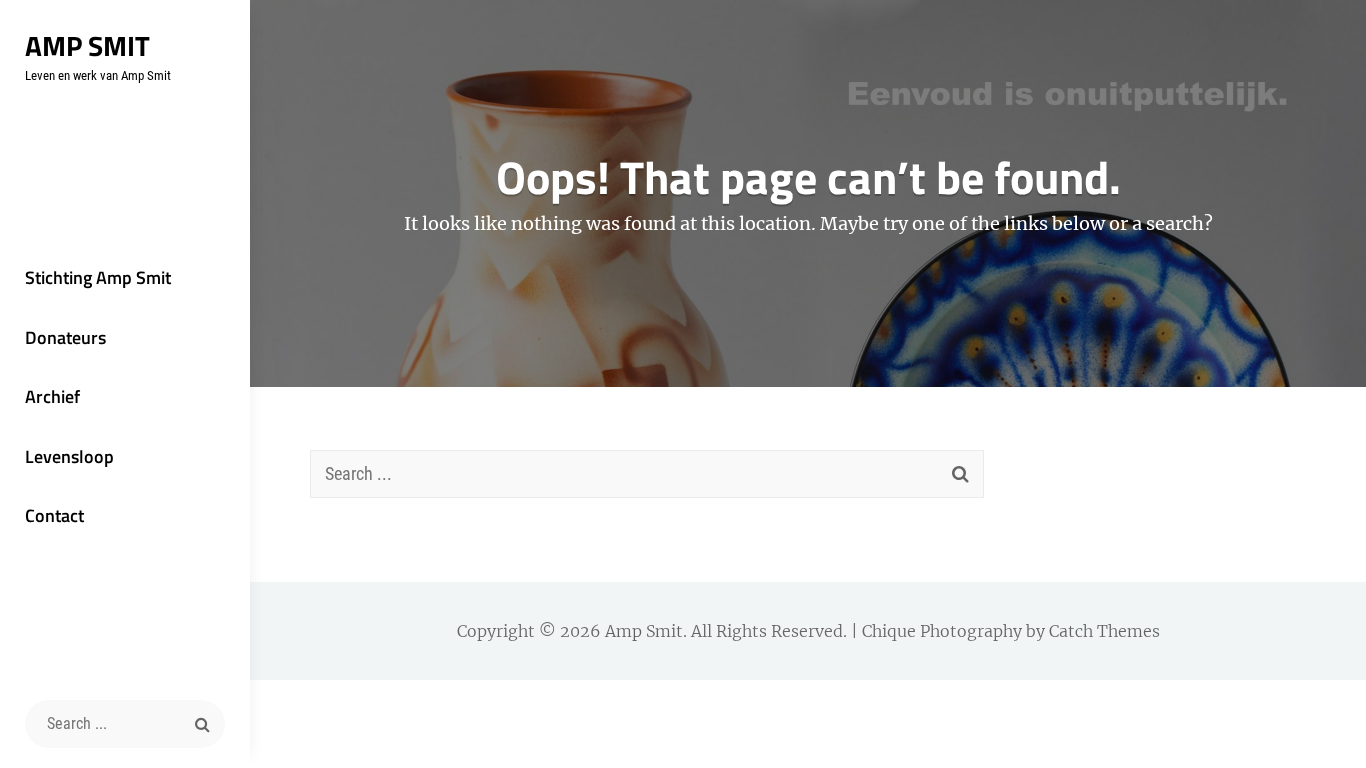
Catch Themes (1104, 631)
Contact (54, 515)
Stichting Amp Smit (98, 277)
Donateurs (65, 337)
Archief (52, 396)
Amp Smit (87, 45)
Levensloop (69, 456)
